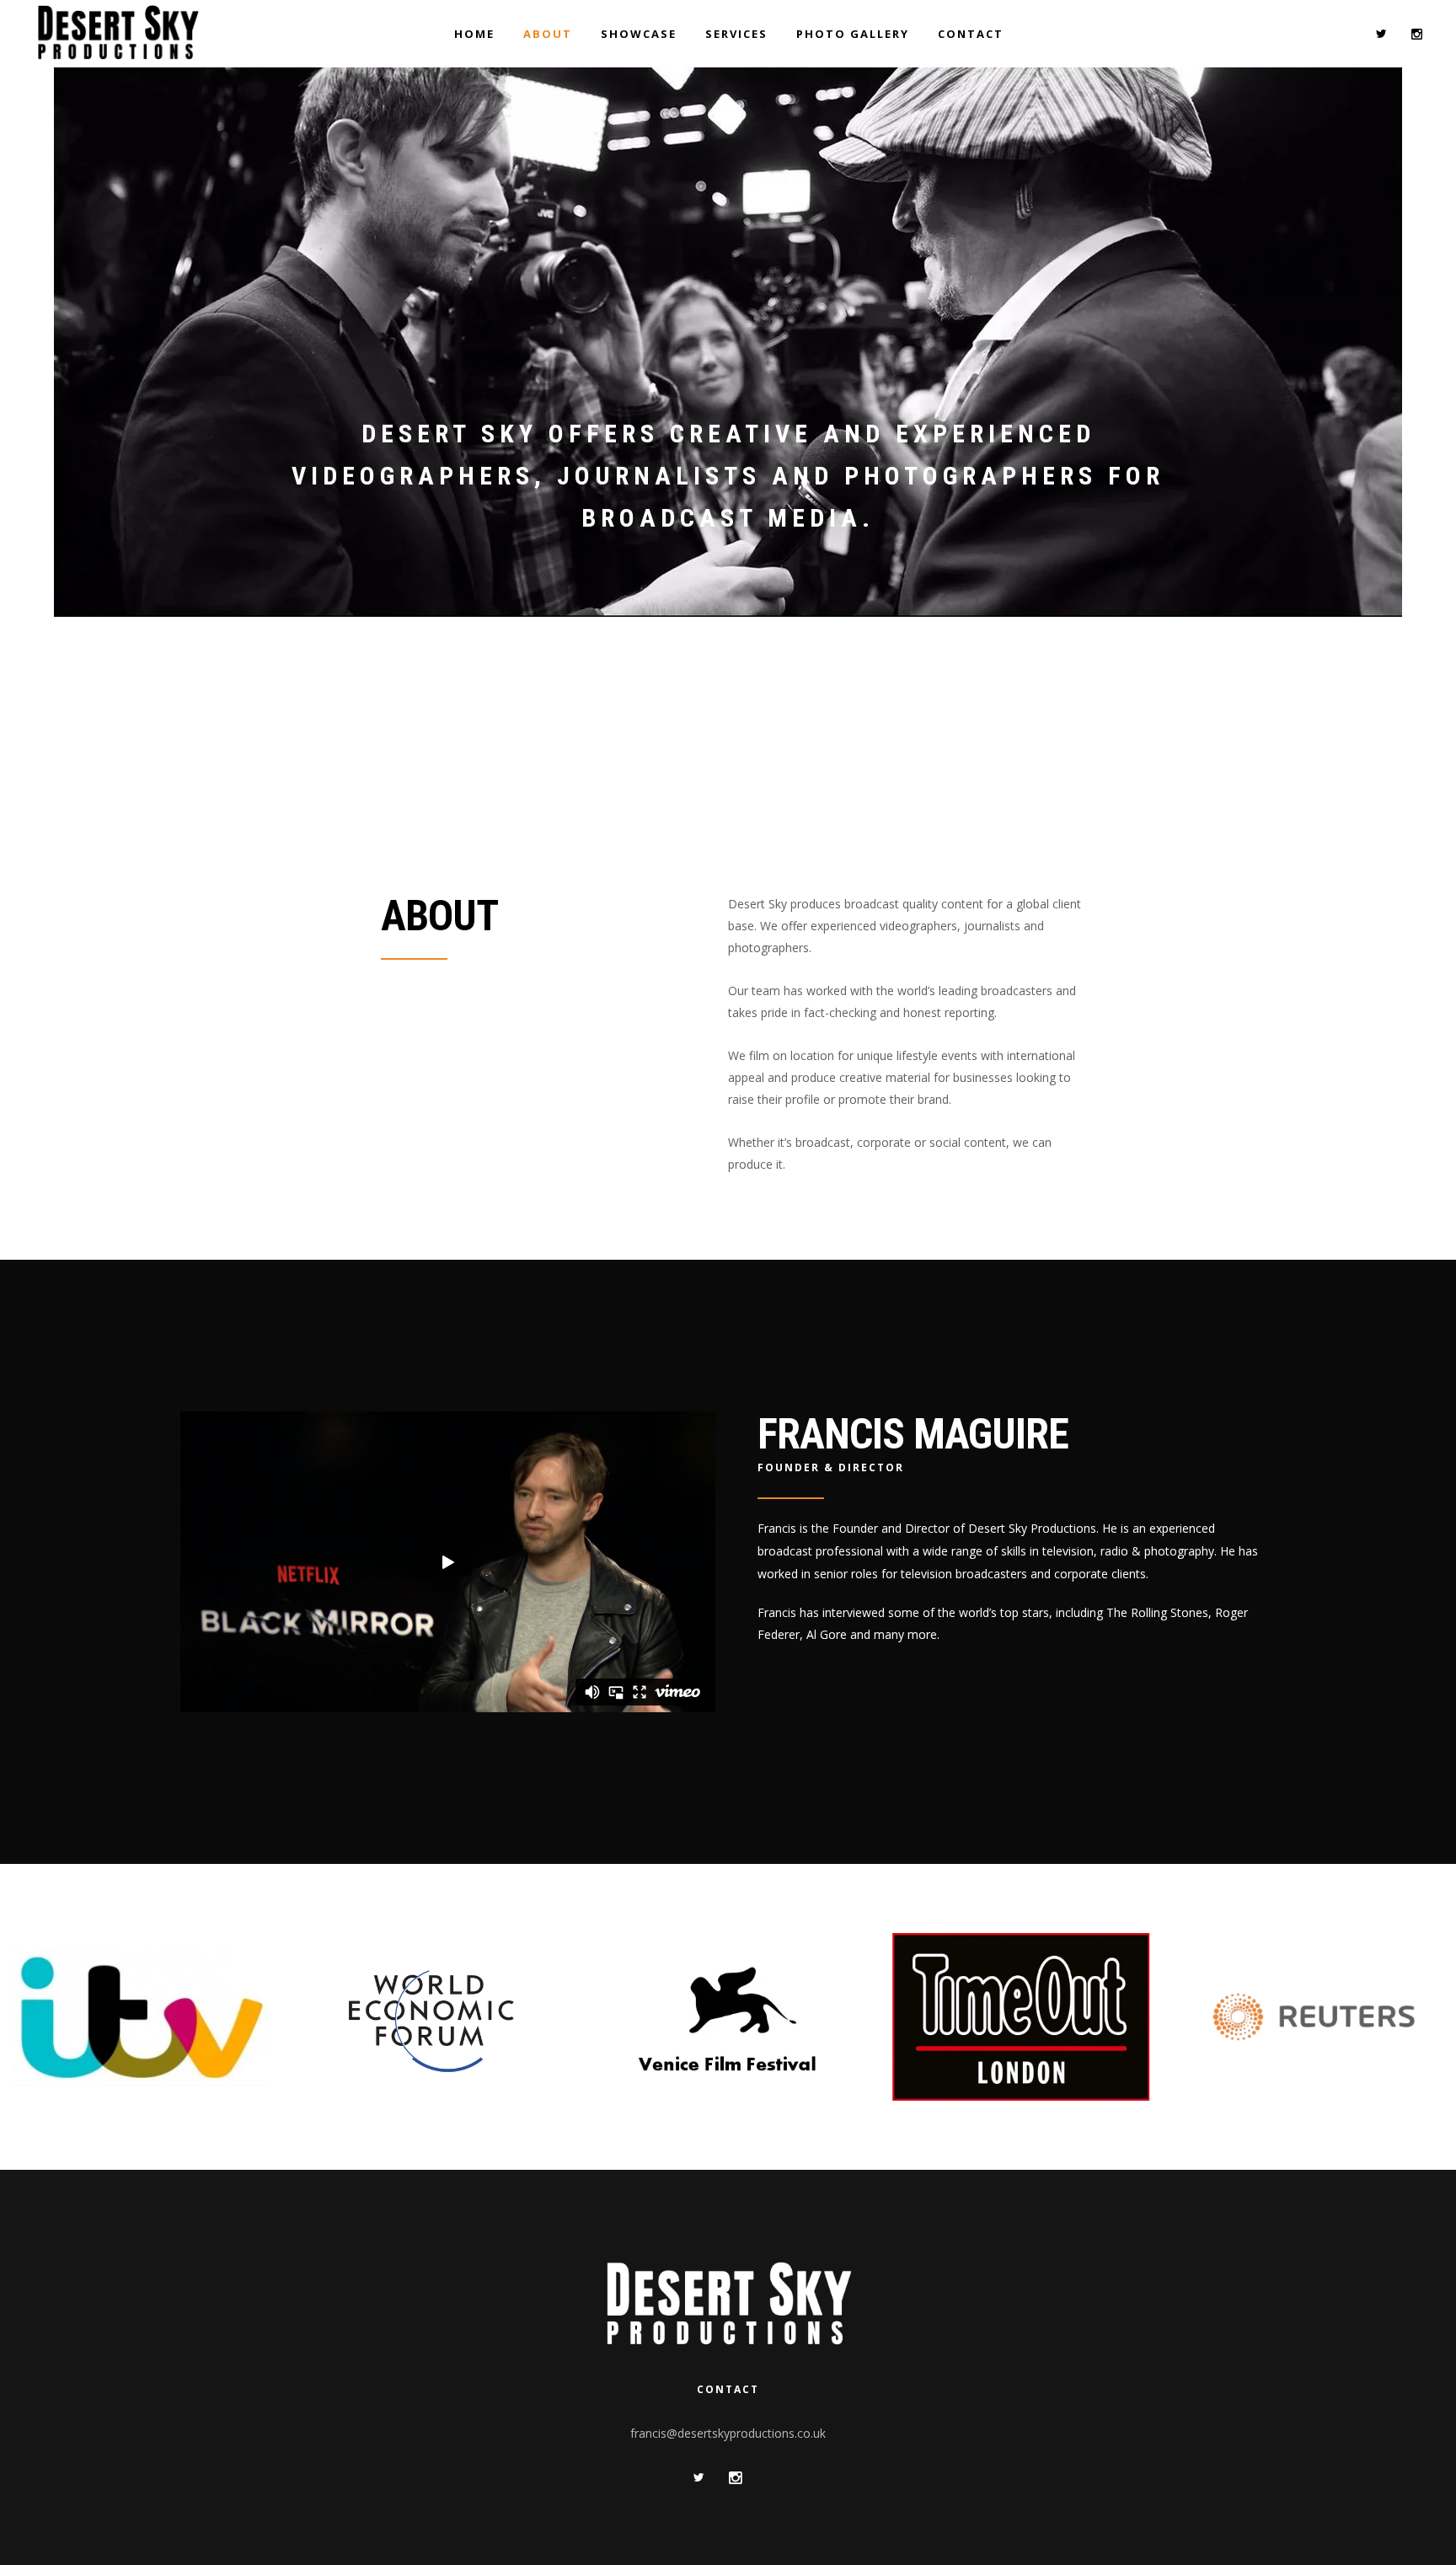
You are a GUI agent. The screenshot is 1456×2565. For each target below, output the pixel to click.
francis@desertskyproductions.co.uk (728, 2433)
